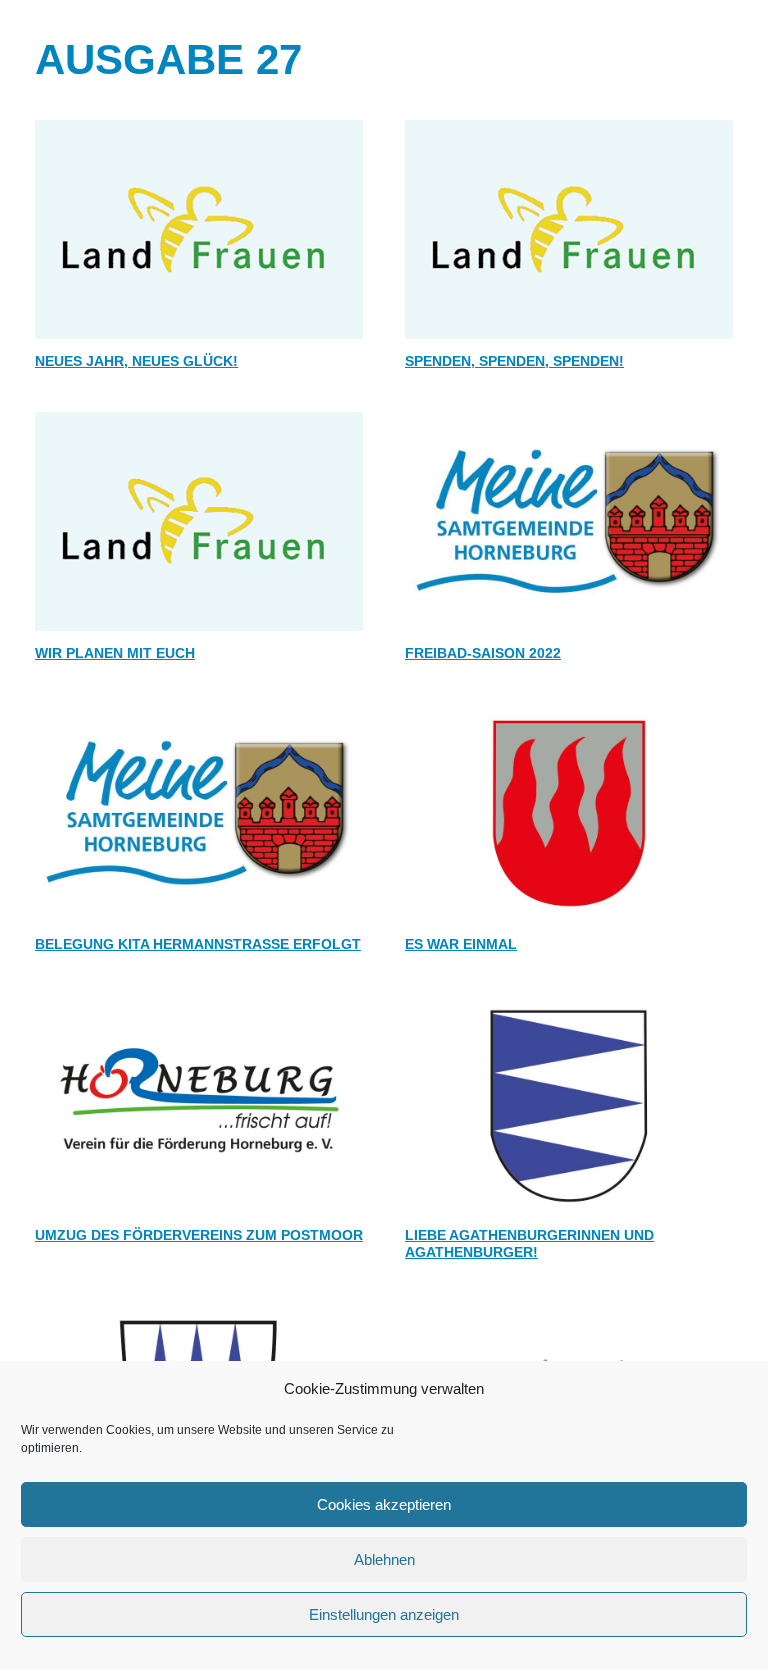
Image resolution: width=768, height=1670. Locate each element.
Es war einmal (461, 944)
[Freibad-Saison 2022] (569, 521)
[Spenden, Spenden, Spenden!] (569, 229)
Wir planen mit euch (115, 653)
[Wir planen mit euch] (199, 521)
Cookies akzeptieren (384, 1504)
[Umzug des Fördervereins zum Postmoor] (199, 1104)
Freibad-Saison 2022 (483, 653)
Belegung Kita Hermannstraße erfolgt (198, 944)
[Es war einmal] (569, 812)
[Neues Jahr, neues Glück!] (199, 229)
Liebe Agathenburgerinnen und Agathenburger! (529, 1243)
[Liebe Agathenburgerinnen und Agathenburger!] (569, 1104)
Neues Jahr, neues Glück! (136, 361)
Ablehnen (384, 1559)
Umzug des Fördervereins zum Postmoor (199, 1235)
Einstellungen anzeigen (384, 1614)
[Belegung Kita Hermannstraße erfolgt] (199, 812)
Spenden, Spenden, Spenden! (514, 361)
